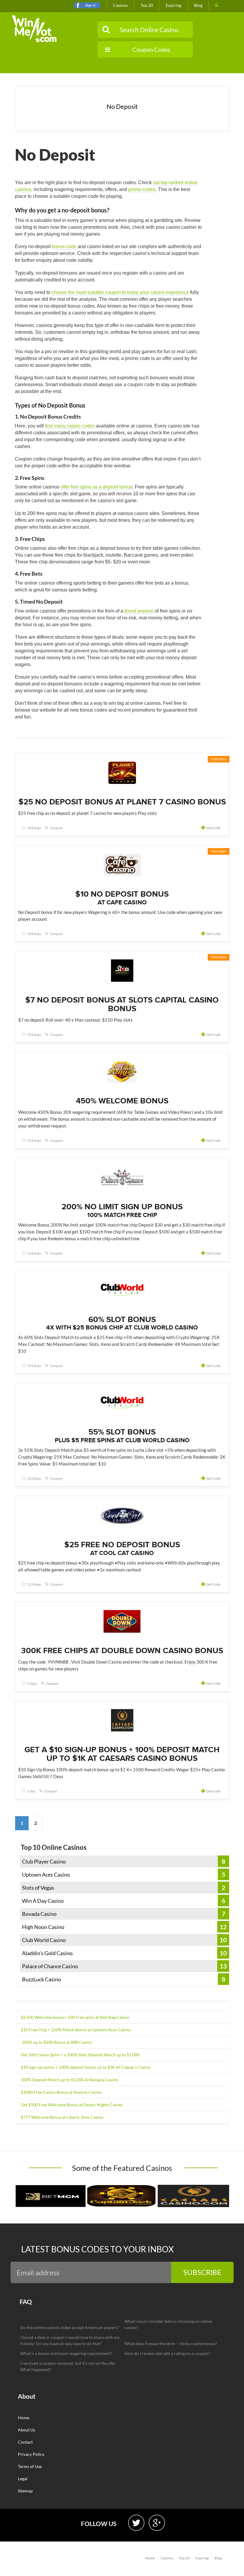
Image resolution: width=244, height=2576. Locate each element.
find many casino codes (70, 426)
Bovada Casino (39, 1914)
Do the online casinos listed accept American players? (70, 2327)
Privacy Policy (31, 2454)
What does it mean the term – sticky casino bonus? (171, 2344)
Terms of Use (30, 2466)
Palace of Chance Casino (50, 1966)
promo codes (142, 189)
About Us (26, 2430)
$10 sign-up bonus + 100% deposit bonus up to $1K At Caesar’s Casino (86, 2067)
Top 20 (147, 5)
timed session (139, 611)
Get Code (213, 828)
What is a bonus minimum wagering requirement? (66, 2353)
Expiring (173, 5)
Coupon (56, 828)
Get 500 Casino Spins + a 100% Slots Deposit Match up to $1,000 (80, 2055)
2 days (32, 1683)
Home (24, 2418)
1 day (31, 1791)
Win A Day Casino (43, 1901)
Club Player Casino (44, 1861)
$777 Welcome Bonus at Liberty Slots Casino (62, 2117)
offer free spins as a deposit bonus (96, 487)
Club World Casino (44, 1940)
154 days (34, 828)
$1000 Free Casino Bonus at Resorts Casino (61, 2092)
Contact (25, 2442)
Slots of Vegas (38, 1888)
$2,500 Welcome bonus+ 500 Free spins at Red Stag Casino (75, 2017)
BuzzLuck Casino (42, 1979)
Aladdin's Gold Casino (47, 1953)
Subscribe (202, 2272)
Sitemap (25, 2491)
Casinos (120, 5)
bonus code (64, 246)
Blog (198, 5)
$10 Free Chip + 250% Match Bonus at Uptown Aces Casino (76, 2030)
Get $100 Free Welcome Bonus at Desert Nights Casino (72, 2105)
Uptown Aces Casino (46, 1875)
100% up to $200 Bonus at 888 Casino (56, 2042)
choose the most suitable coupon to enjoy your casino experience (120, 292)
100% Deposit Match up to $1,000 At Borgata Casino (69, 2080)
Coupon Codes (151, 49)
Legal (23, 2479)
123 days (34, 1366)
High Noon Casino (43, 1927)
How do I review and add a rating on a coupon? (167, 2353)
